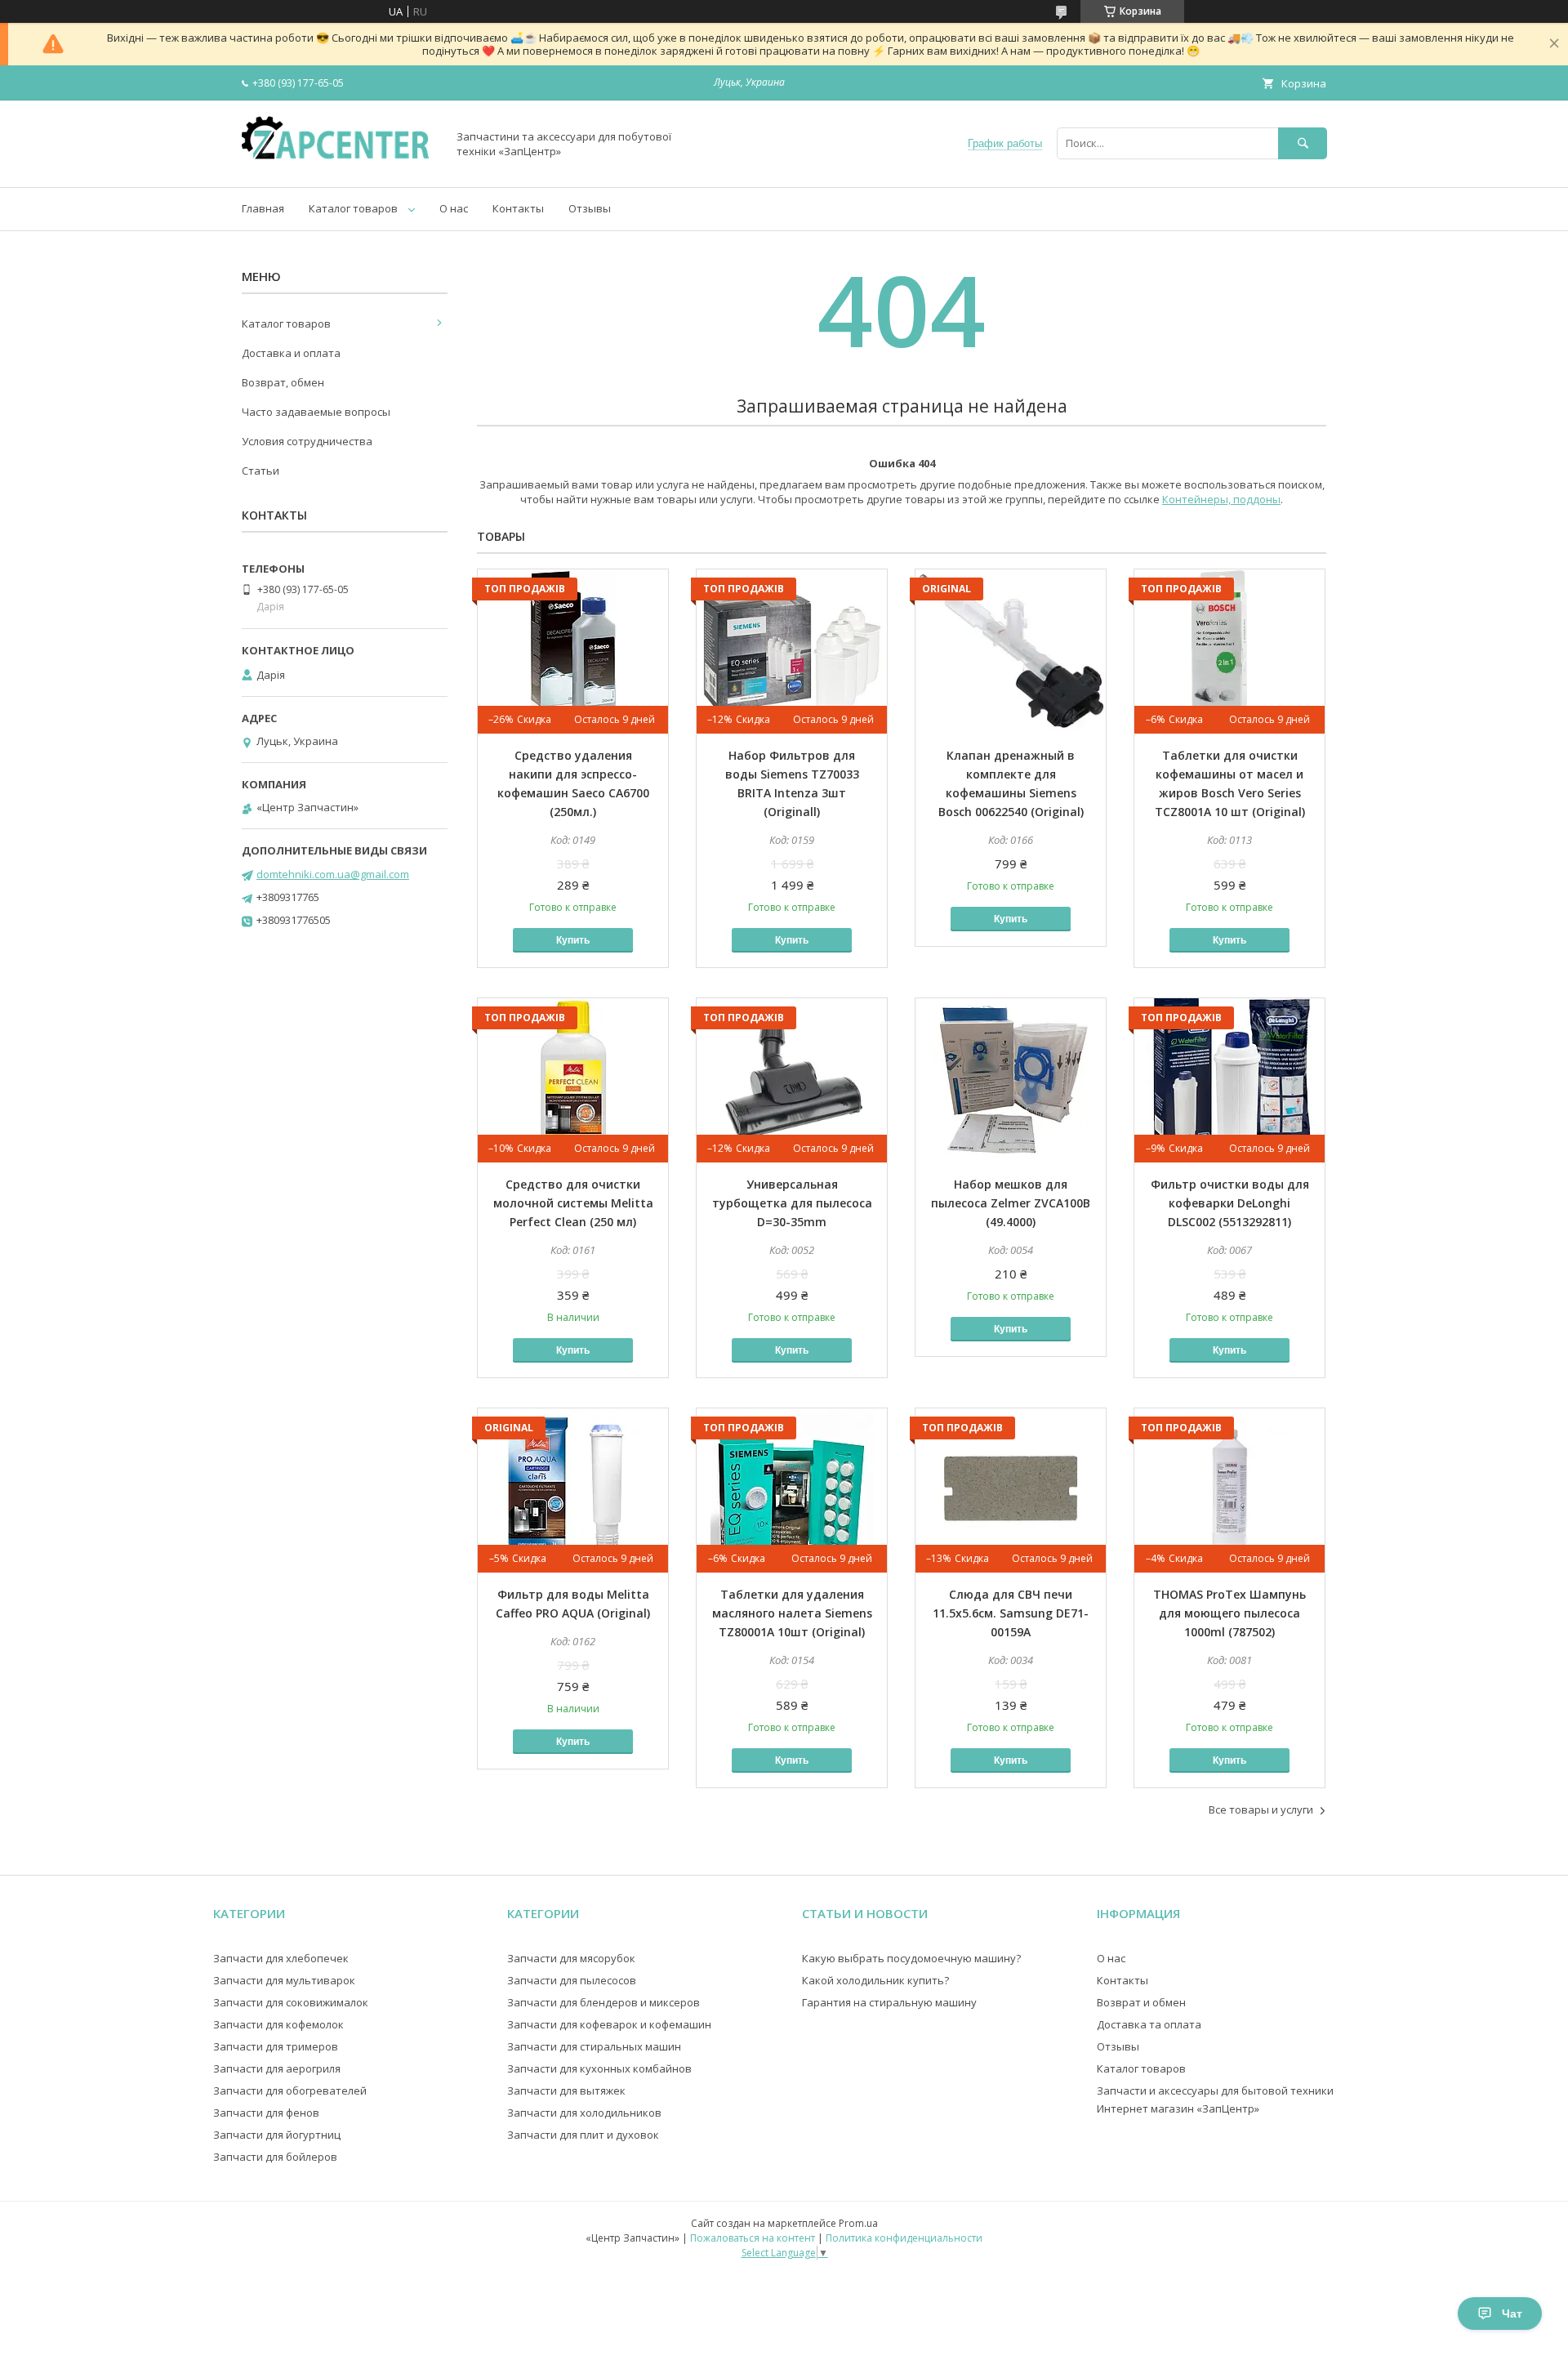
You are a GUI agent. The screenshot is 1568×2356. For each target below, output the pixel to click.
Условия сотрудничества (307, 441)
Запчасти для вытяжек (566, 2091)
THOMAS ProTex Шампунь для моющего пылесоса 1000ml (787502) (1229, 1613)
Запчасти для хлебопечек (281, 1958)
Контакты (518, 208)
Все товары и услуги (1261, 1809)
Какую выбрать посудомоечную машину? (911, 1958)
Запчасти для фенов (266, 2113)
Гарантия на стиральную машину (889, 2002)
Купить (573, 940)
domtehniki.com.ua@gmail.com (333, 874)
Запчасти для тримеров (276, 2046)
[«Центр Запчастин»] (340, 166)
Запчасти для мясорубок (571, 1958)
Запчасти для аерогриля (277, 2068)
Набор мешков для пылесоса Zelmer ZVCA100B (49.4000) (1011, 1203)
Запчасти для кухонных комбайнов (599, 2068)
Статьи (261, 471)
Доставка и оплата (291, 353)
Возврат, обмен (283, 382)
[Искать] (1303, 143)
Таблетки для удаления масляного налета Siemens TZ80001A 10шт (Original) (792, 1613)
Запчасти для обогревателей (290, 2091)
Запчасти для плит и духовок (583, 2135)
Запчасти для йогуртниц (277, 2135)
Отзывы (590, 208)
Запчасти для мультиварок (284, 1980)
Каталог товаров (353, 208)
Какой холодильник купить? (875, 1980)
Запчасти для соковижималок (291, 2002)
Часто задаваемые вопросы (316, 412)
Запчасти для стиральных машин (594, 2046)
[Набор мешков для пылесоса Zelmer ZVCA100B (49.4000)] (1011, 1080)
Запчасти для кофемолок (278, 2024)
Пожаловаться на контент (753, 2238)
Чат (1512, 2314)
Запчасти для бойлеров (275, 2157)
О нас (454, 208)
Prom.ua (858, 2223)
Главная (263, 208)
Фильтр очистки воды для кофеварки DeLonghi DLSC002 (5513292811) (1230, 1203)
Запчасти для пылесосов (572, 1980)
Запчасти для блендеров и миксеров (604, 2002)
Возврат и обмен (1141, 2002)
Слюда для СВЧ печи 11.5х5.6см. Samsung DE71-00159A (1011, 1613)
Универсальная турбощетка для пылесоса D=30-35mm (792, 1203)
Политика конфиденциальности (904, 2238)
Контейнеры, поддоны (1221, 499)
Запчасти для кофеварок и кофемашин (609, 2024)
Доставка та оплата (1149, 2024)
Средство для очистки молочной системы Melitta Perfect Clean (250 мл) (573, 1203)
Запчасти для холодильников (584, 2113)
